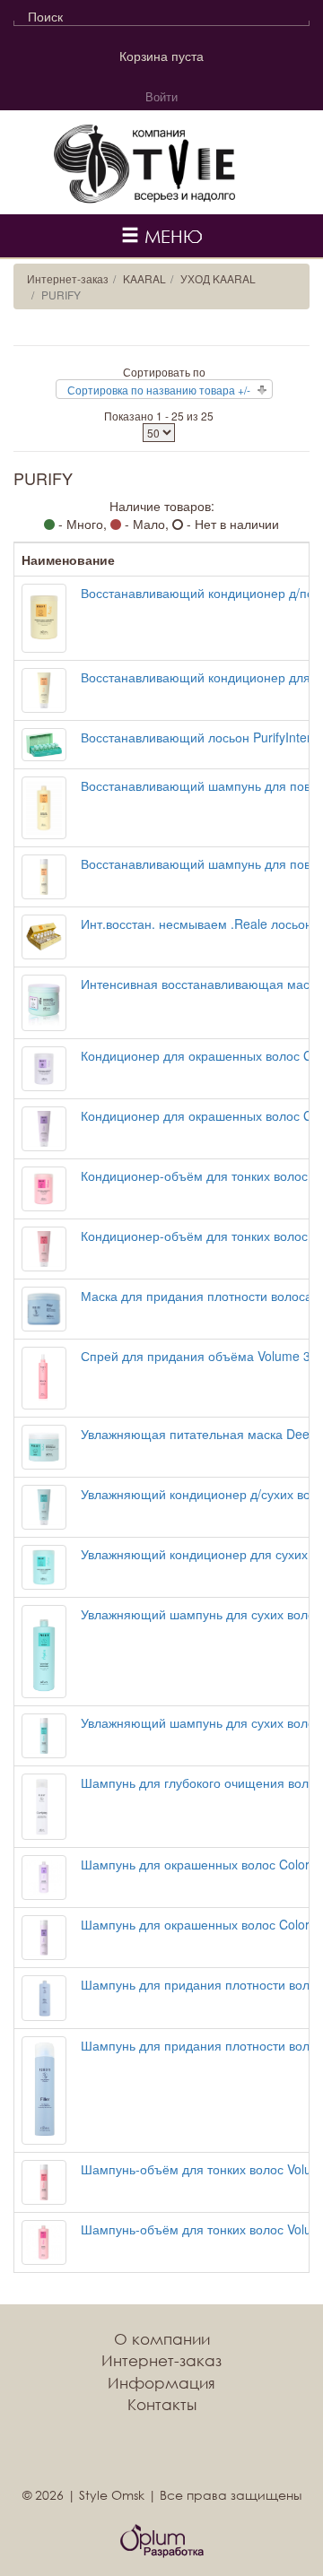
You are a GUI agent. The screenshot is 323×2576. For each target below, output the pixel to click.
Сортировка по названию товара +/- (159, 390)
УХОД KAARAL (218, 278)
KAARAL (144, 278)
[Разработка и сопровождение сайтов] (162, 2541)
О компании (162, 2339)
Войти (161, 96)
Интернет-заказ (68, 278)
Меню (171, 236)
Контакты (162, 2404)
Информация (161, 2383)
